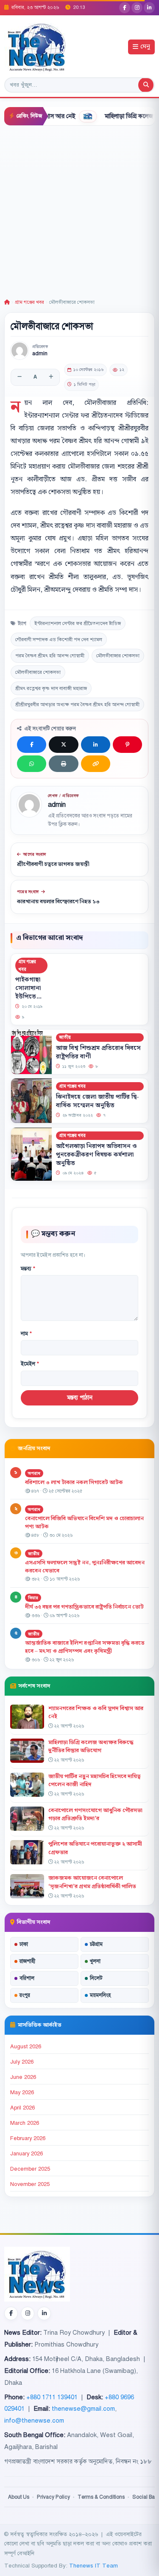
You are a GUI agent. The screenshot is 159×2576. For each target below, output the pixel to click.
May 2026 (22, 2092)
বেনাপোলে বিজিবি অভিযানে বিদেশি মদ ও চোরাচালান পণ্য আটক (84, 1523)
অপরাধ (34, 1473)
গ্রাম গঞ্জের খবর (29, 302)
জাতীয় (65, 1037)
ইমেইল (30, 1364)
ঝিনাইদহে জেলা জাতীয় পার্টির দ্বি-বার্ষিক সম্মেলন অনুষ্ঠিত (98, 1101)
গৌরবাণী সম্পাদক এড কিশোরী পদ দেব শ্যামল (59, 639)
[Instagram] (137, 8)
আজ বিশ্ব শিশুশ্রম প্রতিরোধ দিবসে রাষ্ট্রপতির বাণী (98, 1052)
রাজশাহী (27, 1961)
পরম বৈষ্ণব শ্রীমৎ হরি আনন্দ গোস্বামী (50, 656)
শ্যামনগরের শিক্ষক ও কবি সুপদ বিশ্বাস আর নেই (96, 1712)
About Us (19, 2497)
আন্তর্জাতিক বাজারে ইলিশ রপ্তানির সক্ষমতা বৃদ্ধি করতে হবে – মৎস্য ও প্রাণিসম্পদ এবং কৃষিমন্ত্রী (85, 1647)
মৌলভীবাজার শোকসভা (118, 656)
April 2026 (22, 2108)
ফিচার (33, 1598)
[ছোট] (20, 377)
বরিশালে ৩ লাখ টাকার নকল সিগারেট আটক (74, 1482)
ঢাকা (24, 1944)
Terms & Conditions (101, 2497)
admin (40, 354)
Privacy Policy (53, 2497)
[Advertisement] (79, 210)
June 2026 (23, 2077)
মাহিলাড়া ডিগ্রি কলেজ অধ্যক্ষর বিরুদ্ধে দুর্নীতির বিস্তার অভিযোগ (91, 1746)
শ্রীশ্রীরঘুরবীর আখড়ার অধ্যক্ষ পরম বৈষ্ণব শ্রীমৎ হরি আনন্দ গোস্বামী (77, 704)
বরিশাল (27, 1978)
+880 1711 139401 (52, 2397)
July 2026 (22, 2062)
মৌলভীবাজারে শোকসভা (38, 672)
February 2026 (28, 2138)
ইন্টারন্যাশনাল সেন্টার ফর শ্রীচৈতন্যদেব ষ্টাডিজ (78, 623)
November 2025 (30, 2184)
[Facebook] (125, 8)
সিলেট (96, 1978)
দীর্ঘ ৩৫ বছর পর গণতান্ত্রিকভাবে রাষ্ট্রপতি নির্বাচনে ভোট (84, 1607)
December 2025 (30, 2169)
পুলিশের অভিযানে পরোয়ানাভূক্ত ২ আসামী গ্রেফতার (95, 1848)
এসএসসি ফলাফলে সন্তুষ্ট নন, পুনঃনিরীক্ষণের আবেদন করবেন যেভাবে (85, 1567)
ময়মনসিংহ (100, 1995)
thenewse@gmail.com (83, 2409)
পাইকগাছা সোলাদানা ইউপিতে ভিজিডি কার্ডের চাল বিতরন (29, 1001)
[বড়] (51, 377)
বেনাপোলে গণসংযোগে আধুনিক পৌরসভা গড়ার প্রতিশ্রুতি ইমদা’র (95, 1814)
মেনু (145, 47)
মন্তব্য (28, 1269)
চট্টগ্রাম (96, 1944)
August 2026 (26, 2047)
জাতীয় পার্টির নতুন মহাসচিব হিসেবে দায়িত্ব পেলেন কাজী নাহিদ (95, 1780)
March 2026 (25, 2123)
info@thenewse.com (34, 2420)
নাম (26, 1334)
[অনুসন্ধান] (146, 85)
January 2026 (26, 2154)
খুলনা (95, 1961)
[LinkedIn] (149, 8)
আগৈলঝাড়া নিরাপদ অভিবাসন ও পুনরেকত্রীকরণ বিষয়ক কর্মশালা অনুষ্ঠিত (96, 1154)
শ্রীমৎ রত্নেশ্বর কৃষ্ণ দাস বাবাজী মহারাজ (51, 688)
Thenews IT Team (93, 2566)
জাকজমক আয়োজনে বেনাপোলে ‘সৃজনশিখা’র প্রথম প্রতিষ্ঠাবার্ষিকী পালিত (92, 1882)
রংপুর (25, 1995)
